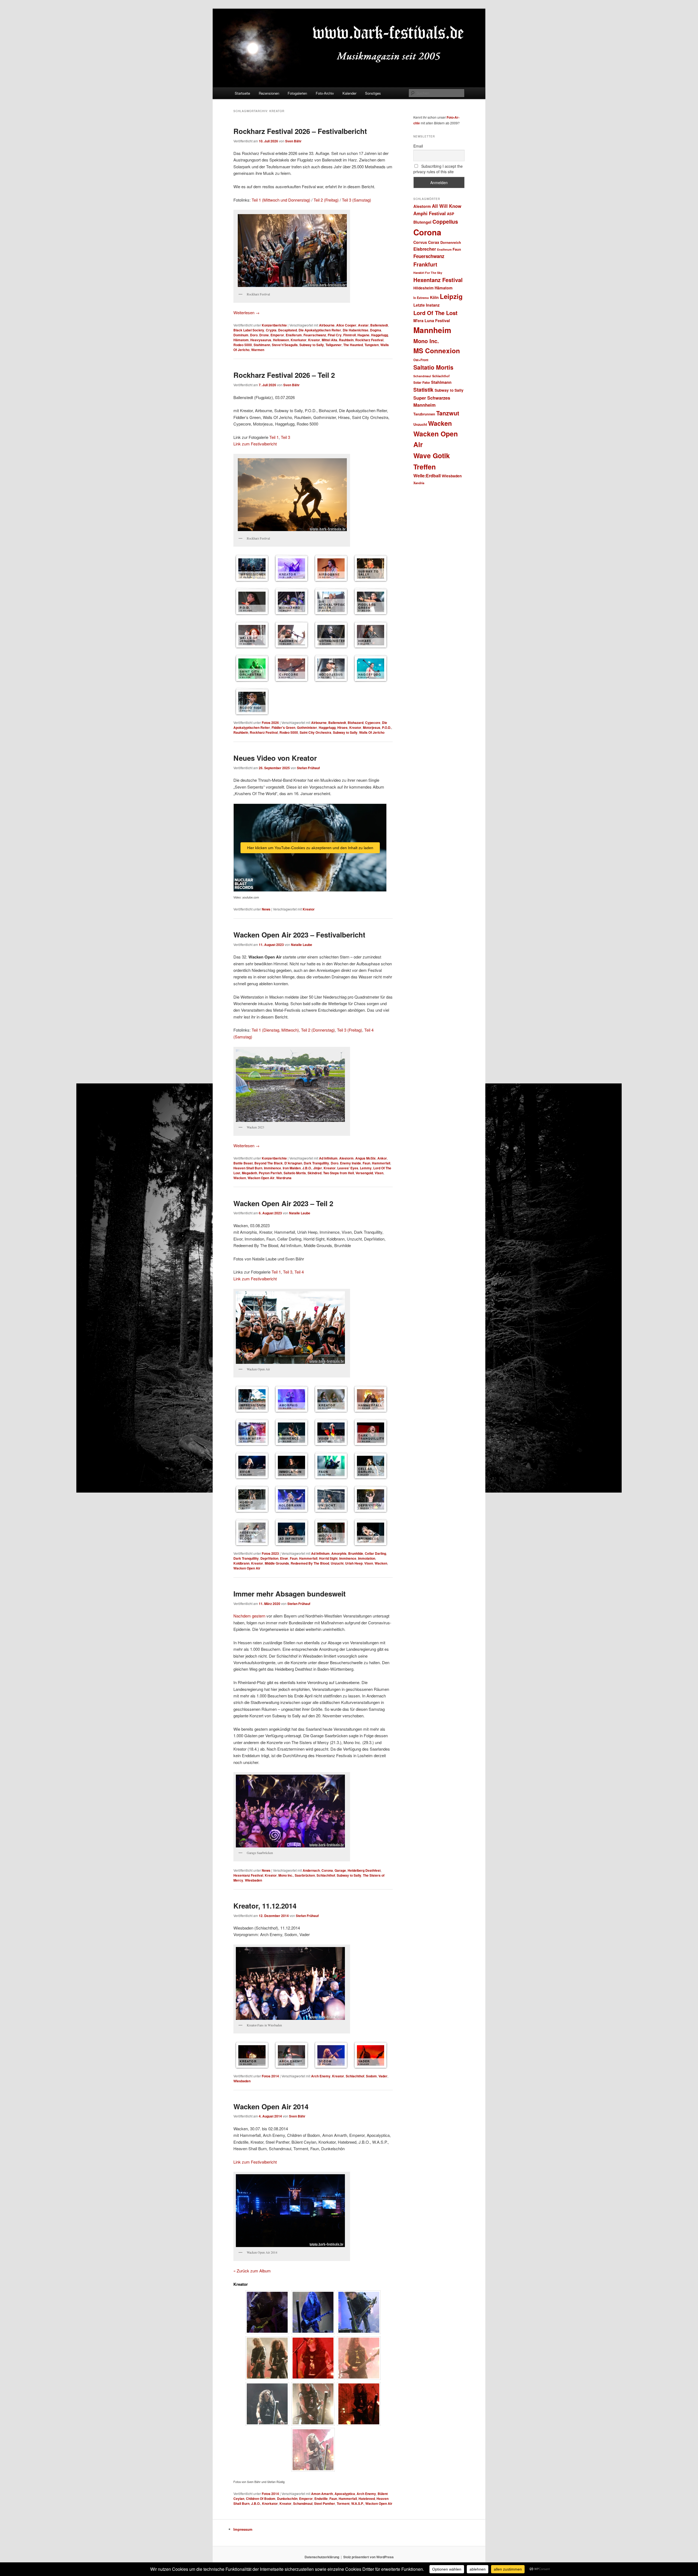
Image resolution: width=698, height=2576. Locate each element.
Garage (340, 1870)
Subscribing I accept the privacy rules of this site (438, 169)
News (266, 909)
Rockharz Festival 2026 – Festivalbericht (300, 131)
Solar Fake (422, 382)
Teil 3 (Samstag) (356, 200)
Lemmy (366, 1168)
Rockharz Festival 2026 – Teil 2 (284, 375)
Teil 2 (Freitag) (326, 200)
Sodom (371, 2076)
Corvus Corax (426, 242)
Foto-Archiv (325, 93)
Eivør (284, 1558)
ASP (451, 214)
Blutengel (422, 222)
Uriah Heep (354, 1563)
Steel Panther (325, 2503)
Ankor (382, 1158)
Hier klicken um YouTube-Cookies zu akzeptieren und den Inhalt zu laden (310, 848)
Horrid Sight (328, 1558)
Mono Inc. (286, 1875)
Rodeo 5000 (243, 345)
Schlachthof (326, 1875)
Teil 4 (299, 1272)
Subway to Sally (312, 345)
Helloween (281, 340)
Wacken (240, 1178)
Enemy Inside (350, 1163)
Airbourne (327, 325)
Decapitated (288, 330)
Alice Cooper (346, 325)
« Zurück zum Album (252, 2271)
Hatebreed (367, 2499)
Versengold (364, 1173)
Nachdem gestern (249, 1616)
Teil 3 (285, 437)
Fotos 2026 (270, 723)
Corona (327, 1870)
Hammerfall (381, 1163)
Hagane (363, 335)
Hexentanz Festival (248, 1875)
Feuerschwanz (315, 335)
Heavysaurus (261, 340)
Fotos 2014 (270, 2076)
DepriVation (269, 1558)
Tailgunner (334, 345)
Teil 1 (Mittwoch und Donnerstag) (281, 200)
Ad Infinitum (328, 1158)
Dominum (241, 335)
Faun (366, 1163)
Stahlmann (262, 345)
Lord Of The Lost (435, 313)
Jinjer (318, 1168)
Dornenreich (451, 242)
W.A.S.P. (357, 2503)
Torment (343, 2503)
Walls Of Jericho (372, 732)
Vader (383, 2076)
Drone (264, 335)
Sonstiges (373, 93)
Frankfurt (425, 264)
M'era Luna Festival (432, 320)
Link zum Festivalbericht (255, 444)
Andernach (311, 1870)
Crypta (271, 330)
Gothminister (307, 727)
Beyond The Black (269, 1163)
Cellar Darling (375, 1553)
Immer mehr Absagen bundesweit (290, 1594)
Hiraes (342, 727)
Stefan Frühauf (308, 768)
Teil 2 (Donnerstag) (318, 1030)
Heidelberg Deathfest (364, 1870)
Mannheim (432, 330)
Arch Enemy (321, 2076)
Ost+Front (421, 360)
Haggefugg (380, 335)
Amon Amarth (322, 2494)
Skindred (315, 1173)
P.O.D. (387, 727)
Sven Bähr (293, 141)
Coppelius (445, 221)
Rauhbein (346, 340)
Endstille (321, 2499)
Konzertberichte (274, 325)
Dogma (376, 330)
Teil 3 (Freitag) (350, 1030)
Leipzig (451, 296)
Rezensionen (269, 93)
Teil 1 (274, 437)
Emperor (277, 335)
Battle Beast (243, 1163)
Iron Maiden (292, 1168)
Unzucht (337, 1563)
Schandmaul (303, 2503)
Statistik (423, 390)
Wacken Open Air (261, 1178)
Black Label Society (249, 330)
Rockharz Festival (369, 340)
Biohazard (356, 723)
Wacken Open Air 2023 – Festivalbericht (299, 935)
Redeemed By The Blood (310, 1563)
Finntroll (350, 335)
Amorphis (339, 1553)
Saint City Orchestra (315, 732)
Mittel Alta (330, 340)
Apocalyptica (345, 2494)
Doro (254, 335)
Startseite (242, 93)
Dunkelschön (287, 2499)
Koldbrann (241, 1563)
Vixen (379, 1173)
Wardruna (284, 1178)
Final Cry (335, 335)
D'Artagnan (293, 1163)
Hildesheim (423, 288)
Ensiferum (294, 335)
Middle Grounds (277, 1563)
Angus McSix (365, 1158)
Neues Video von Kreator (275, 758)
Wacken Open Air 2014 (271, 2106)
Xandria (419, 483)
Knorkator (299, 340)
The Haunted (353, 345)
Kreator (314, 340)
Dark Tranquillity (316, 1163)
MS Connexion (437, 351)
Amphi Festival (430, 213)
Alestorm (346, 1158)
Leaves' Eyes (348, 1168)
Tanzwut (448, 413)
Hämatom (241, 340)
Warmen (258, 350)
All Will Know (447, 206)
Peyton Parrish (270, 1173)
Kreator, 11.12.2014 (265, 1906)
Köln (434, 297)
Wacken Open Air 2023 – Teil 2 (283, 1203)
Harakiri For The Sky (428, 273)
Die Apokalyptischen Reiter (320, 330)
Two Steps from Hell (339, 1173)
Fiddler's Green (283, 727)
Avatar (363, 325)
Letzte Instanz (426, 305)
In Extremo (421, 298)
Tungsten (372, 345)
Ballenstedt (379, 325)
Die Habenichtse (356, 330)
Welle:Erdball (427, 476)
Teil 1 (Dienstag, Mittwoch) (275, 1030)
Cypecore (373, 723)
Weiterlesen (246, 312)
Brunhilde (356, 1553)
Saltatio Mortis (295, 1173)
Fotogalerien (297, 93)
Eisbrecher (425, 249)
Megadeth (249, 1173)
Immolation (367, 1558)
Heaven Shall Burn (248, 1168)
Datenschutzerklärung (322, 2557)
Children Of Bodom (261, 2499)
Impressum (243, 2529)
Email (418, 146)
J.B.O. (307, 1168)
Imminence (273, 1168)
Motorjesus (372, 727)
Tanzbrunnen (424, 414)
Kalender (349, 93)
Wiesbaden (253, 1880)
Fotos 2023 (270, 1553)
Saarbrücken (305, 1875)
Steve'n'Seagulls (285, 345)
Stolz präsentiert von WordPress (368, 2557)
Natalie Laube (302, 945)
